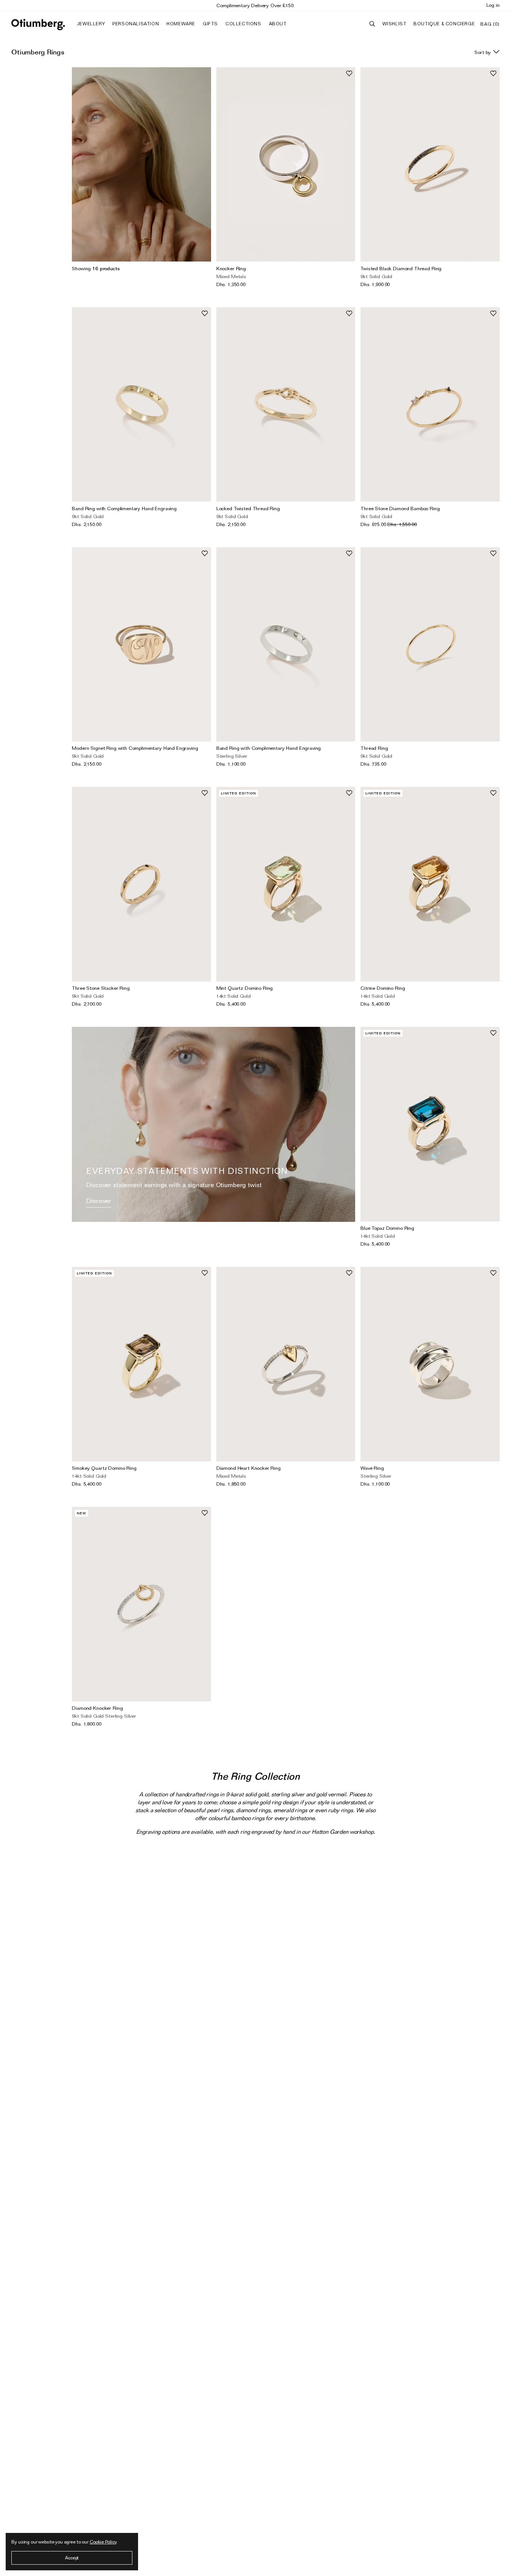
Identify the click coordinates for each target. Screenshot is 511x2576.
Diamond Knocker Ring (97, 1708)
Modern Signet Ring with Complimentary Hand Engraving (135, 748)
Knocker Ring (231, 268)
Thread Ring (374, 748)
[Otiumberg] (38, 25)
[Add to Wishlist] (349, 73)
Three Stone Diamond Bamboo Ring (400, 508)
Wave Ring (372, 1468)
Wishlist (395, 24)
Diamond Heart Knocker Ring (249, 1468)
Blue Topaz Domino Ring (387, 1228)
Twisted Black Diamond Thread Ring (401, 268)
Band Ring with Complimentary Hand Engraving (124, 508)
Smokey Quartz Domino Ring (104, 1468)
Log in (493, 5)
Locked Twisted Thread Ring (248, 508)
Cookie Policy (103, 2542)
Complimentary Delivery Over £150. (255, 5)
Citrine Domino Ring (383, 988)
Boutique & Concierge (444, 24)
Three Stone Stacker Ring (101, 988)
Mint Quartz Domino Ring (245, 988)
